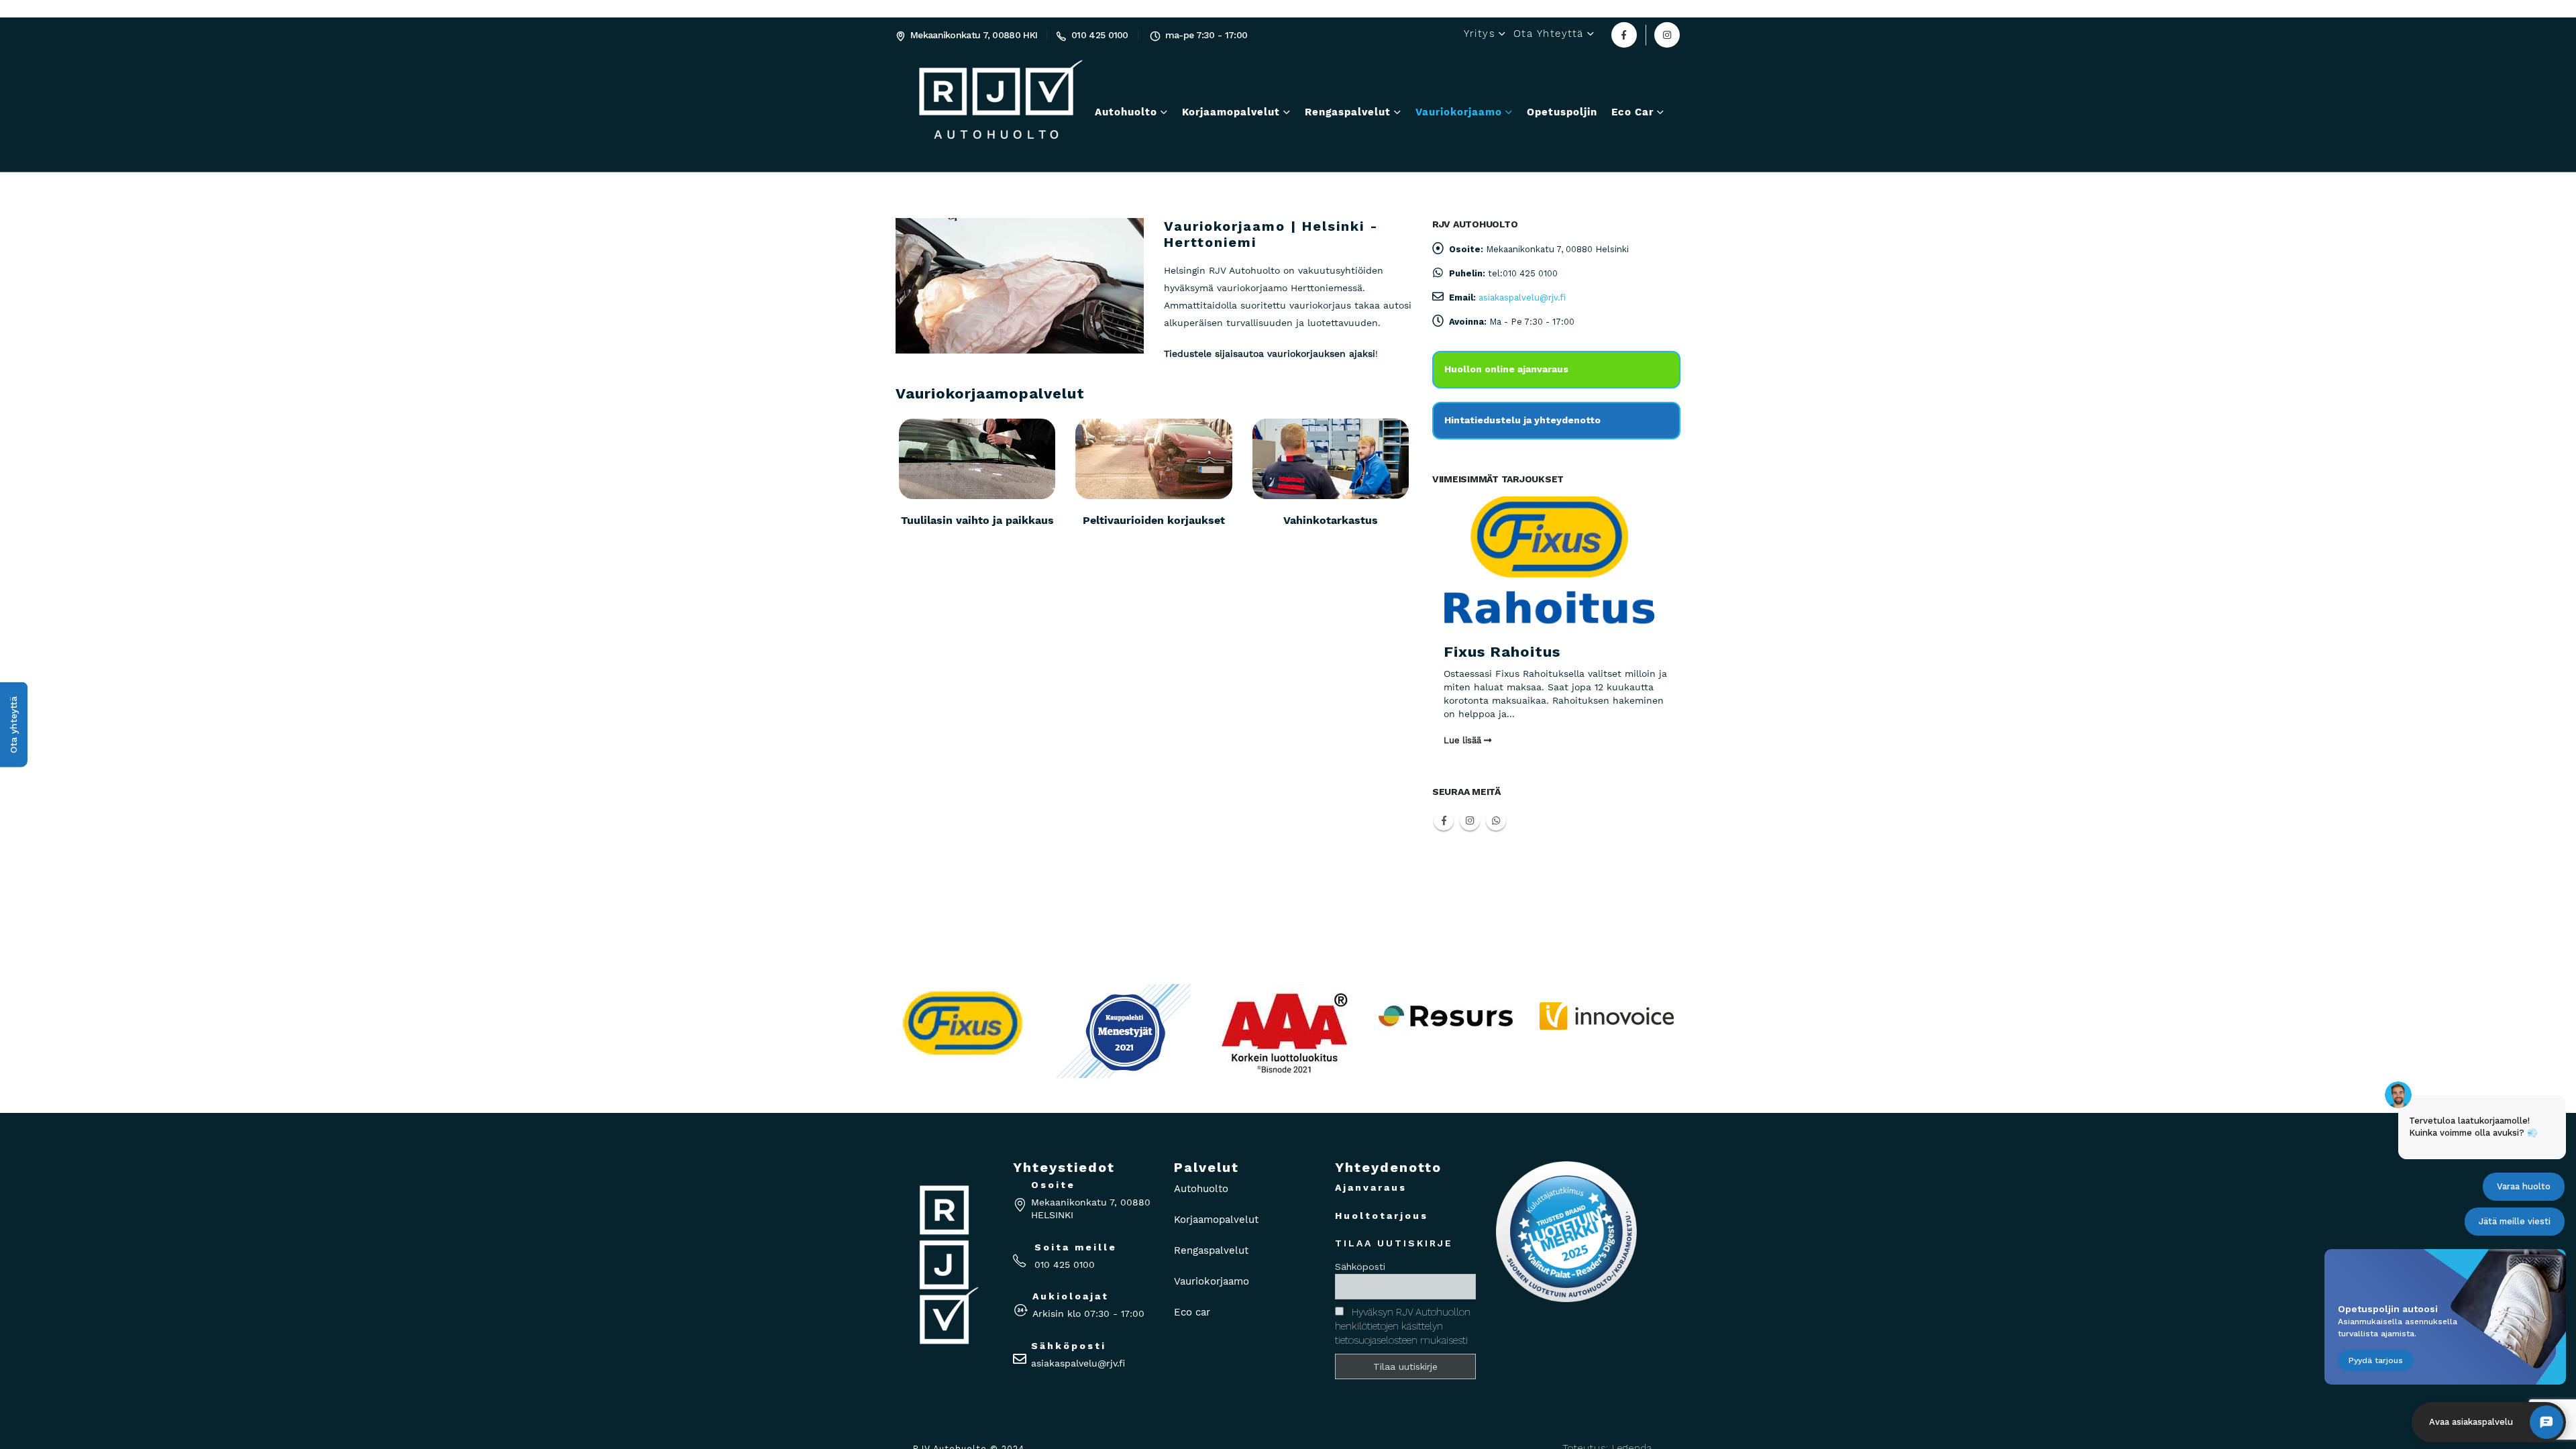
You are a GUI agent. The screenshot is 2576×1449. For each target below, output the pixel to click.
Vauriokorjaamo (1459, 112)
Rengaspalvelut (1348, 112)
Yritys (1480, 34)
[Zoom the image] (1446, 960)
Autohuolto (1126, 112)
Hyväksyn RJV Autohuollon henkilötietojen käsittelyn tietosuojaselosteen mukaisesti (1403, 1326)
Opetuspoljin (1562, 112)
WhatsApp (1496, 820)
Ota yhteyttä (1549, 34)
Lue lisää (1464, 740)
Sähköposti (1360, 1267)
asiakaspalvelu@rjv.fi (1522, 298)
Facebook (1444, 820)
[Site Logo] (937, 113)
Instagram (1470, 820)
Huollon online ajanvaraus (1506, 369)
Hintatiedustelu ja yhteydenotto (1522, 420)
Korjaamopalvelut (1231, 112)
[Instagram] (1667, 35)
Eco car (1632, 112)
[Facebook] (1624, 35)
